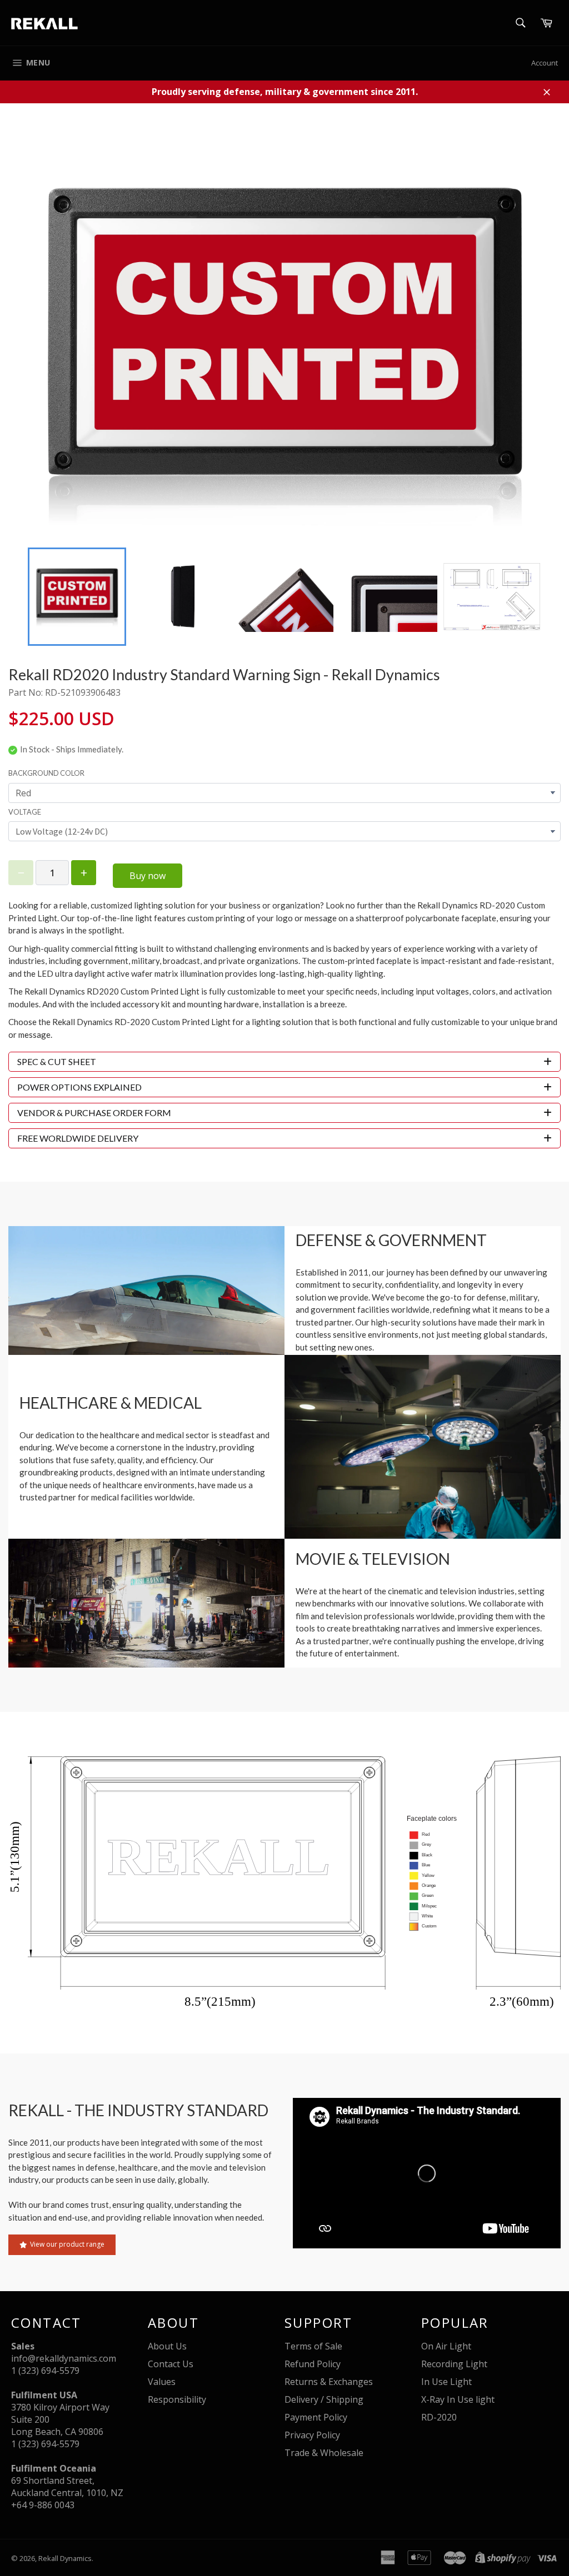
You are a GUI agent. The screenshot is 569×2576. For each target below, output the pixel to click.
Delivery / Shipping (324, 2399)
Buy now (148, 876)
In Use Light (446, 2382)
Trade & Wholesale (324, 2453)
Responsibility (177, 2399)
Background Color (46, 773)
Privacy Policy (312, 2435)
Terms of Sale (313, 2346)
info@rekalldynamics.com (64, 2358)
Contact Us (171, 2364)
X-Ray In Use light (458, 2399)
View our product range (67, 2244)
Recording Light (454, 2364)
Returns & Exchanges (329, 2382)
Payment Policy (316, 2417)
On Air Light (446, 2346)
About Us (167, 2346)
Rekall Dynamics (65, 2558)
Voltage (25, 812)
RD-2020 (439, 2417)
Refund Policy (313, 2364)
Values (162, 2382)
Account (545, 63)
